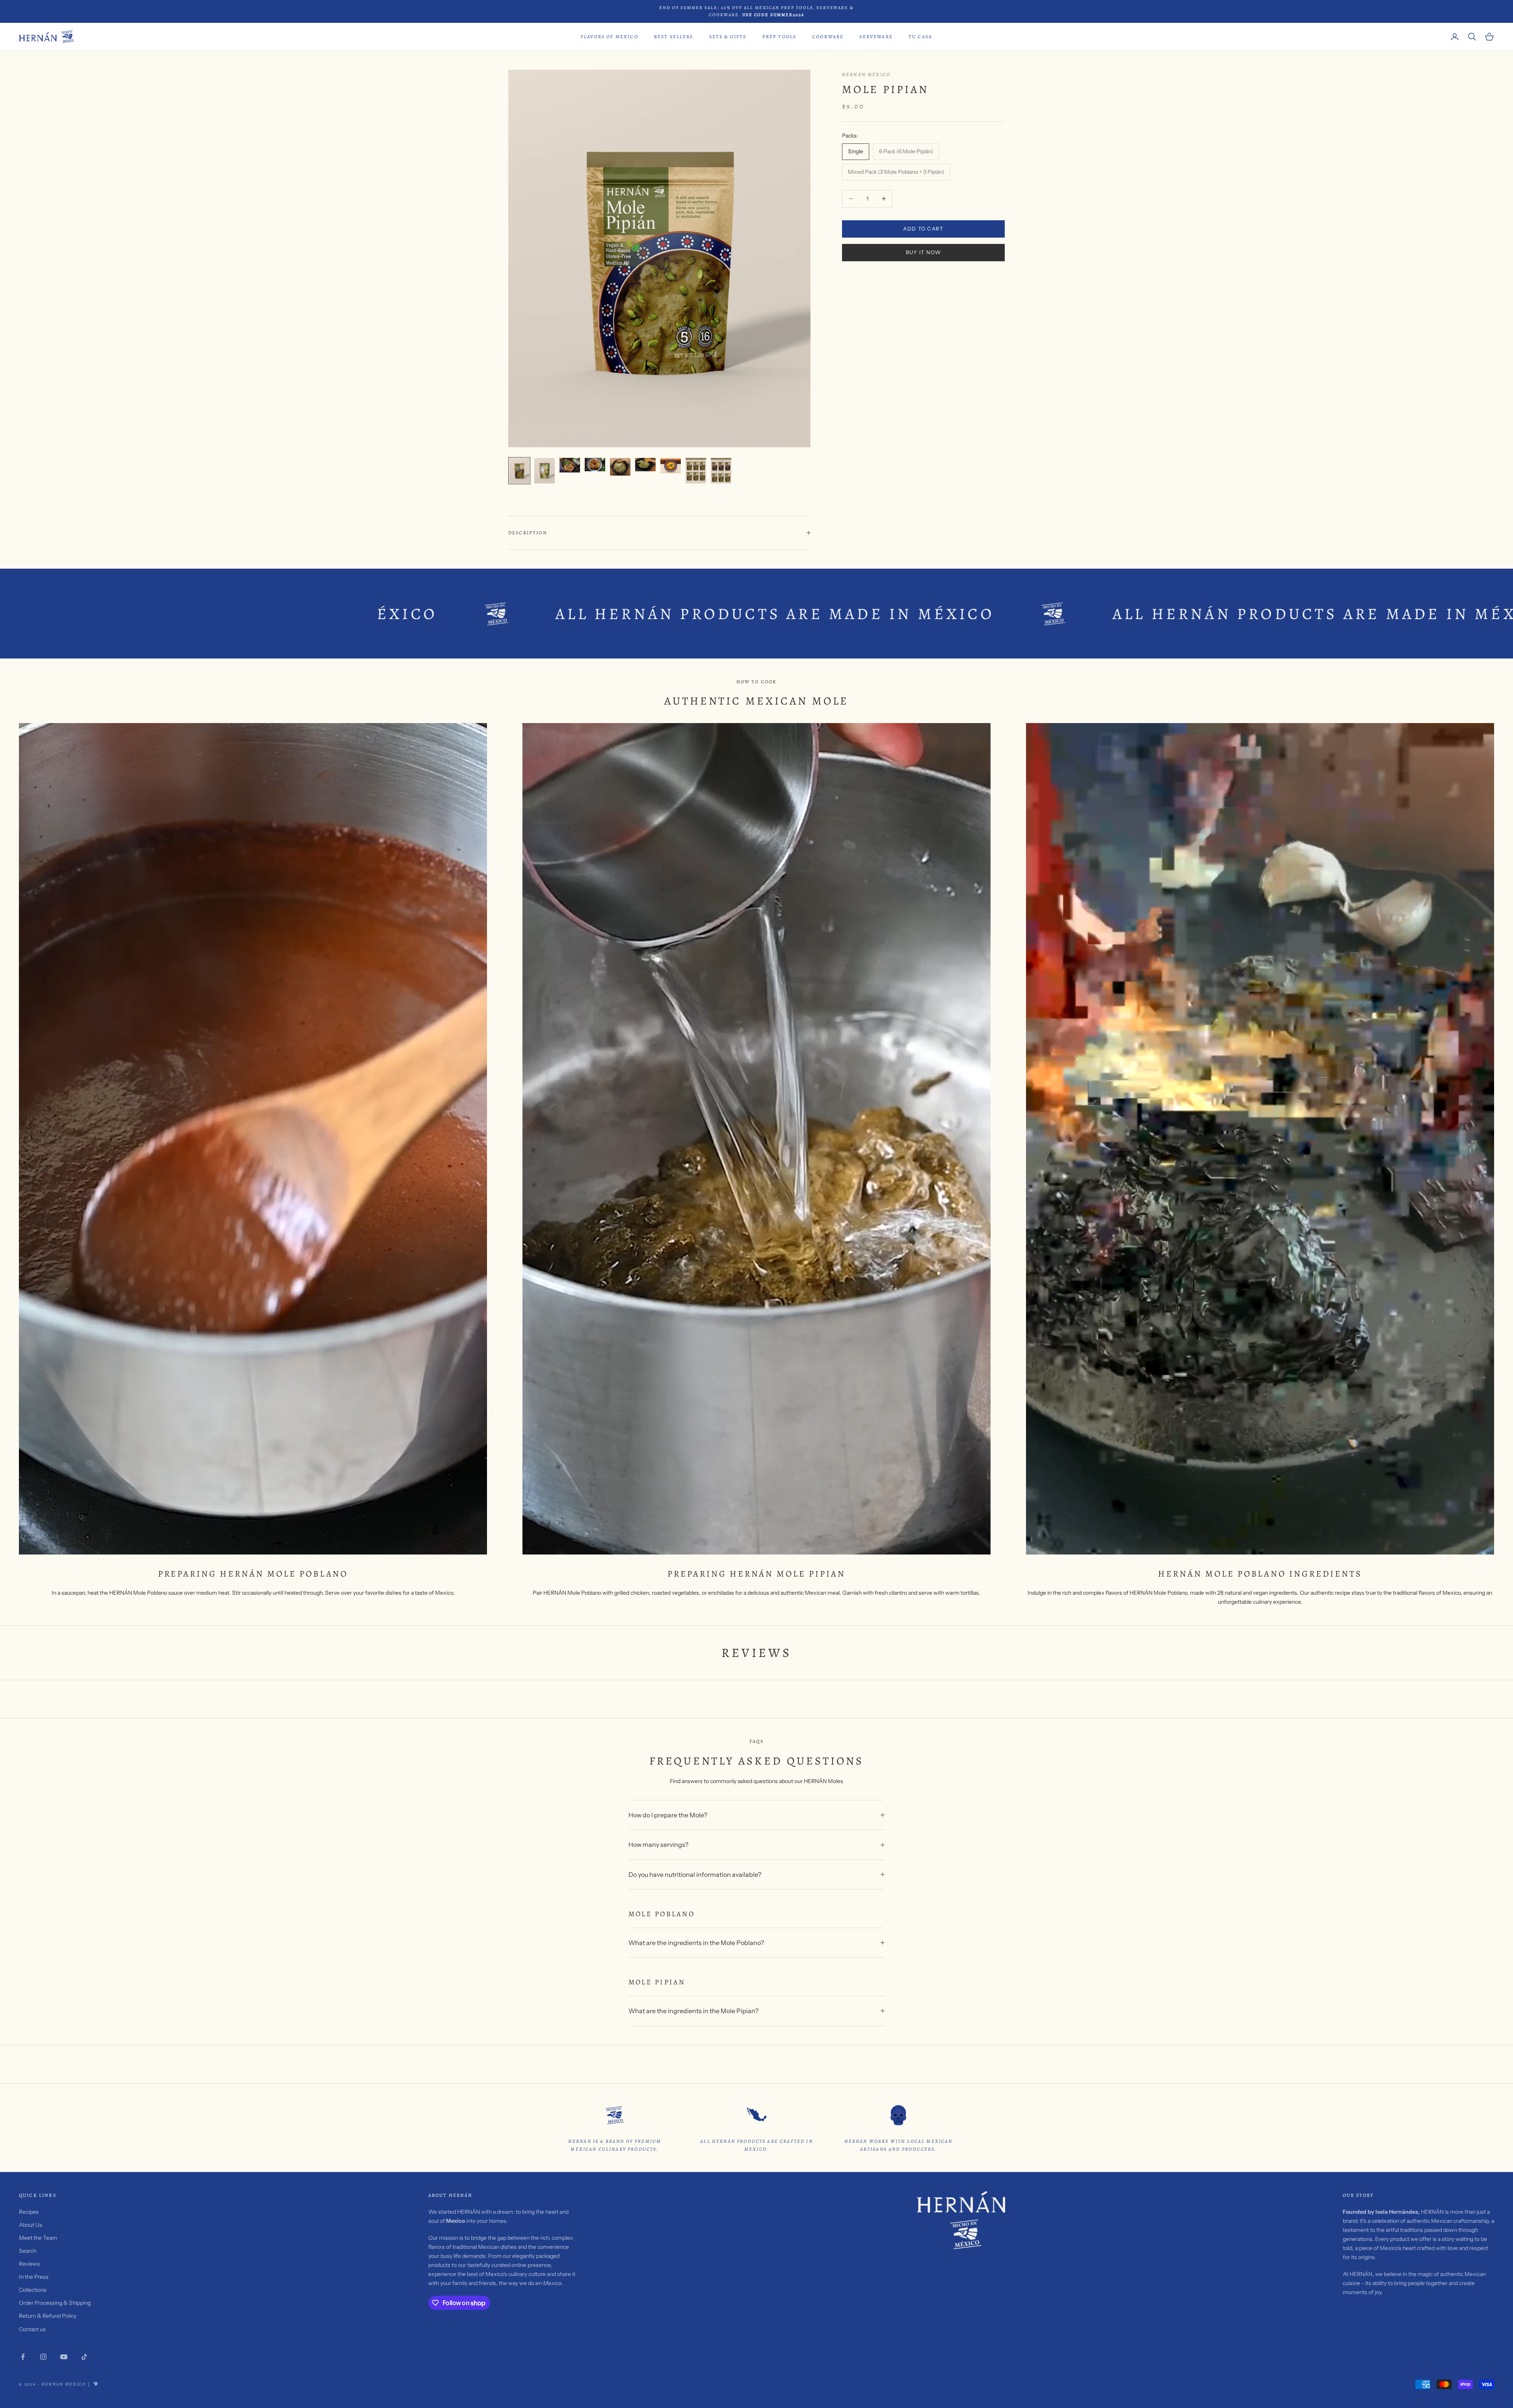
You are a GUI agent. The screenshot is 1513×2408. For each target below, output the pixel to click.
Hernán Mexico (866, 74)
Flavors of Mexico (610, 37)
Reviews (29, 2264)
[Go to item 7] (671, 466)
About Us (31, 2225)
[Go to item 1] (519, 471)
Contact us (32, 2329)
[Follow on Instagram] (43, 2357)
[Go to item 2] (545, 471)
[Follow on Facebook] (23, 2357)
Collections (33, 2290)
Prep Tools (780, 37)
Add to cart (923, 229)
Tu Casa (920, 37)
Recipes (29, 2212)
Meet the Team (38, 2238)
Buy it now (924, 252)
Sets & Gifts (728, 37)
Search (28, 2251)
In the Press (34, 2277)
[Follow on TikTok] (84, 2357)
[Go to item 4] (595, 465)
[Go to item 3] (570, 465)
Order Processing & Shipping (55, 2303)
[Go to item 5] (620, 467)
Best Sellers (674, 37)
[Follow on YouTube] (64, 2357)
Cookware (828, 37)
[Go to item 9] (721, 471)
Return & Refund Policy (48, 2316)
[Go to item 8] (696, 471)
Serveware (876, 37)
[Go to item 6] (645, 465)
